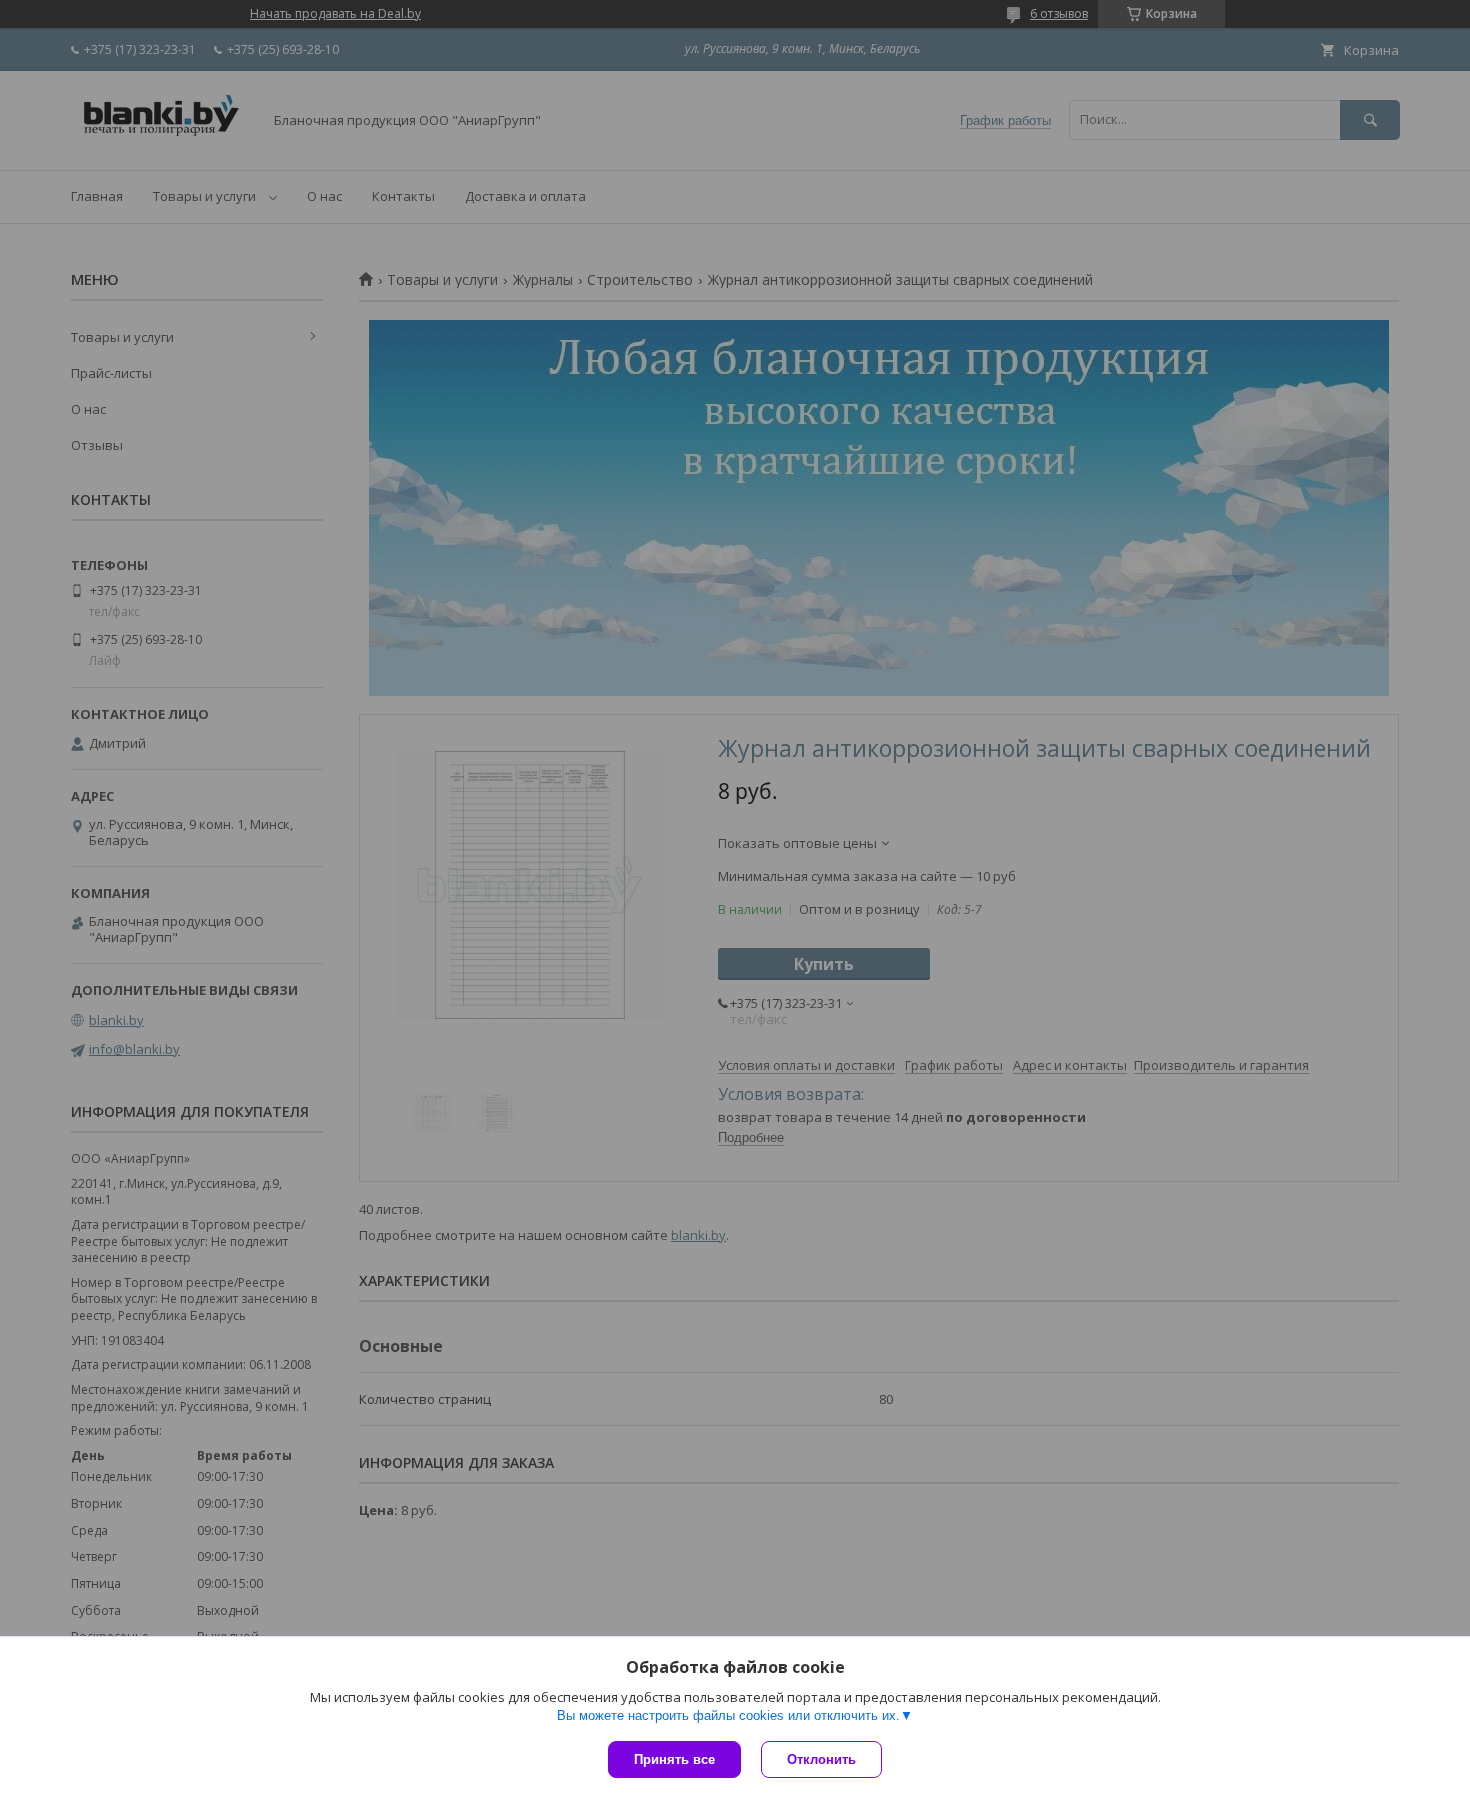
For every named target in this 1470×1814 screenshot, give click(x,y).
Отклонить (821, 1759)
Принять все (674, 1759)
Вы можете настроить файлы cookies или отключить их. (728, 1715)
